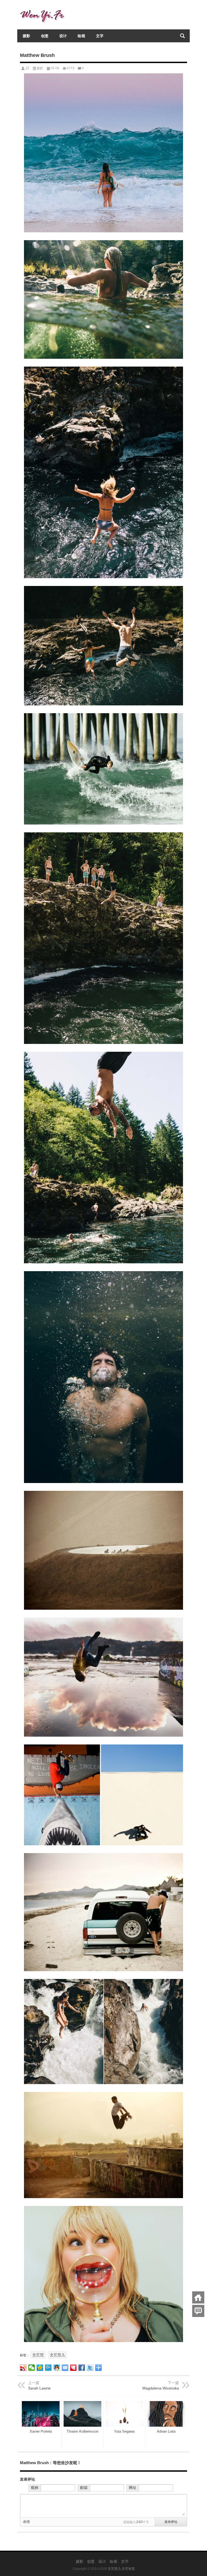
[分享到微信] (32, 2368)
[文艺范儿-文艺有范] (44, 7)
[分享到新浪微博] (23, 2368)
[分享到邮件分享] (65, 2368)
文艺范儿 (57, 2355)
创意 (45, 36)
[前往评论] (198, 2311)
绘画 (81, 36)
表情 (26, 2522)
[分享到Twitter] (90, 2368)
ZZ (27, 68)
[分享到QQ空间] (40, 2368)
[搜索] (182, 36)
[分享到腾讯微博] (48, 2368)
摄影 (26, 36)
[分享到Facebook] (82, 2368)
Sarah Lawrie (39, 2388)
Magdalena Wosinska (161, 2388)
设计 (63, 36)
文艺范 (38, 2355)
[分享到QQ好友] (57, 2368)
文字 (100, 36)
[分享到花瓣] (73, 2368)
